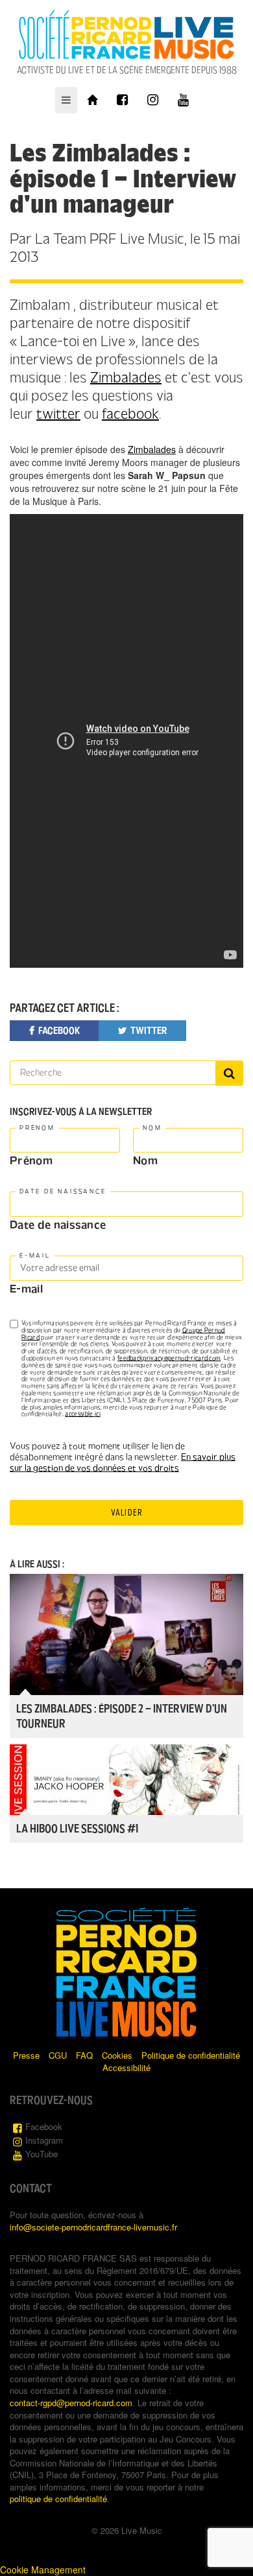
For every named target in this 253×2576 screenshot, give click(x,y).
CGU (58, 2055)
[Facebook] (122, 100)
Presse (26, 2055)
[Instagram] (153, 100)
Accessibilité (126, 2067)
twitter (58, 414)
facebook (130, 414)
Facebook (44, 2126)
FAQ (84, 2055)
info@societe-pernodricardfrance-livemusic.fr (93, 2227)
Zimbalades (126, 378)
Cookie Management (43, 2570)
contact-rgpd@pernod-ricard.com (71, 2403)
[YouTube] (183, 100)
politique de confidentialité (58, 2499)
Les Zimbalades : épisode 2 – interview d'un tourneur (122, 1716)
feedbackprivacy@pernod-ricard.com (169, 1358)
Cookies (117, 2055)
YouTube (42, 2154)
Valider (126, 1513)
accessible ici (82, 1414)
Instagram (44, 2140)
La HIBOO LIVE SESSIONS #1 (77, 1829)
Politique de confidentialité (191, 2055)
